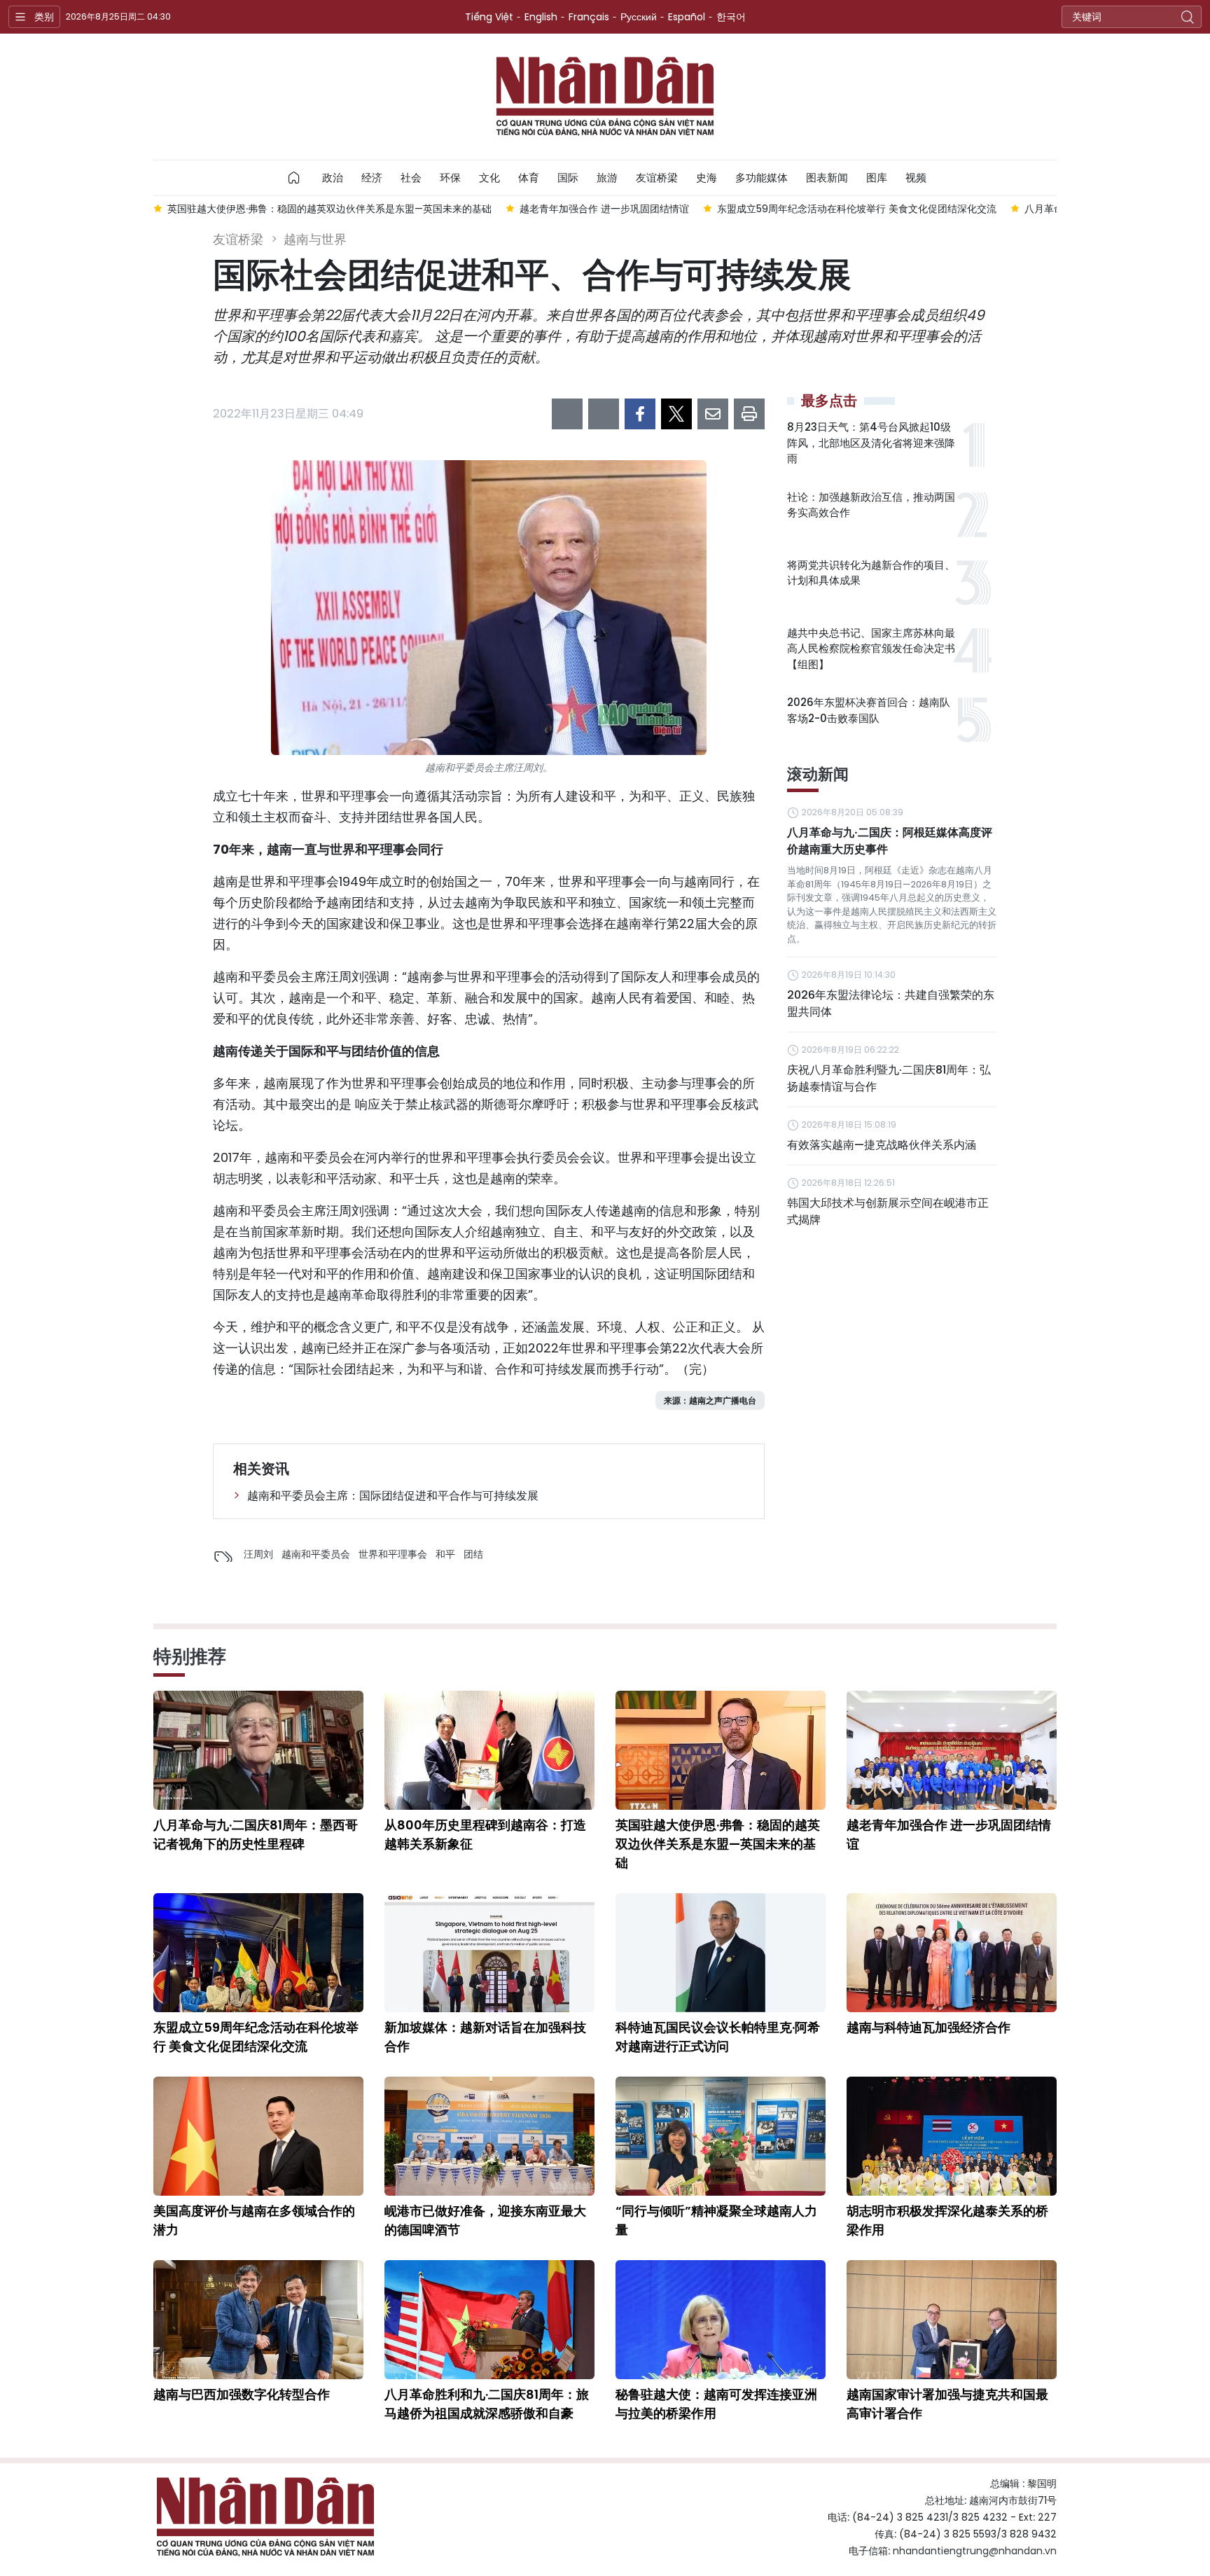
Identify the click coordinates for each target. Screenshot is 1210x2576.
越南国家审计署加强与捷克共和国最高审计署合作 (947, 2404)
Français (589, 17)
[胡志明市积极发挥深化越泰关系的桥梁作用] (952, 2136)
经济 (372, 178)
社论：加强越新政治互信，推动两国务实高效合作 (871, 505)
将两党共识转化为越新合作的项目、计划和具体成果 (871, 573)
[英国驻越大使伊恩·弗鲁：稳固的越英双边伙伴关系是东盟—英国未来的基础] (721, 1750)
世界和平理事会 (393, 1554)
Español (687, 17)
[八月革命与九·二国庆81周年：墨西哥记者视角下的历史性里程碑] (258, 1750)
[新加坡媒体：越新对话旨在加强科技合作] (489, 1953)
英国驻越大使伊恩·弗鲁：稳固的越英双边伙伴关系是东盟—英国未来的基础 (718, 1844)
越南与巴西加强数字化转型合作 (242, 2394)
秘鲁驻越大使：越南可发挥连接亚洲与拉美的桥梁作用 (716, 2404)
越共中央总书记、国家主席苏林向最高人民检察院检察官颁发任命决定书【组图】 (871, 649)
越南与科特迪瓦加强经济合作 (929, 2027)
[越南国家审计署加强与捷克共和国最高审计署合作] (952, 2320)
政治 (333, 178)
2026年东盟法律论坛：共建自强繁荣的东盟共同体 (891, 1003)
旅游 (607, 178)
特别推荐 (190, 1656)
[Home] (294, 178)
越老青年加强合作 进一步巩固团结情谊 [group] (604, 209)
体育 (529, 178)
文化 (489, 178)
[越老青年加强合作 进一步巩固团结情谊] (952, 1750)
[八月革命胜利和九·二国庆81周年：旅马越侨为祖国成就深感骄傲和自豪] (489, 2320)
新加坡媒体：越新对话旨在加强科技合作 (485, 2037)
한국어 (731, 17)
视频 (916, 178)
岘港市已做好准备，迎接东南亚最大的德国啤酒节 (485, 2220)
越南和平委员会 (316, 1554)
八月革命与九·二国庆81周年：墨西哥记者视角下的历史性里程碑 (256, 1834)
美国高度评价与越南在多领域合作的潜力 (254, 2220)
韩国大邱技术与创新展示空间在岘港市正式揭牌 (888, 1211)
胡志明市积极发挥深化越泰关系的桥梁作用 (947, 2220)
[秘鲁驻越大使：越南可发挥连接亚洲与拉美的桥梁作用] (721, 2320)
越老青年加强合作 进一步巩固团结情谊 (949, 1834)
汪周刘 (258, 1554)
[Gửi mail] (713, 414)
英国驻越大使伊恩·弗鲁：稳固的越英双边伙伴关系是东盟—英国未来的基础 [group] (329, 209)
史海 (707, 178)
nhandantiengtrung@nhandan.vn (975, 2551)
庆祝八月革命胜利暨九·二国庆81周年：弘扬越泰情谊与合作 (889, 1078)
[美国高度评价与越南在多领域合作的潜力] (258, 2136)
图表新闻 (827, 178)
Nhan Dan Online (605, 97)
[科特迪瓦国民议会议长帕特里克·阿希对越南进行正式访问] (721, 1953)
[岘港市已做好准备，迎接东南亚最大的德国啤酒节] (489, 2136)
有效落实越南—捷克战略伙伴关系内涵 (882, 1145)
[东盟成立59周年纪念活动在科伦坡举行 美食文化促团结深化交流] (258, 1953)
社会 (411, 178)
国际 (568, 178)
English (541, 17)
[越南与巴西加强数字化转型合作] (258, 2320)
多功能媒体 (762, 178)
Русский (639, 17)
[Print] (749, 414)
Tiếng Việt (489, 17)
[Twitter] (676, 414)
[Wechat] (604, 414)
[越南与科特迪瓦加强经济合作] (952, 1953)
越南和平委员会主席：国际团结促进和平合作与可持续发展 (393, 1496)
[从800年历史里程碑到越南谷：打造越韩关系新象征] (489, 1750)
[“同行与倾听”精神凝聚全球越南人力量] (721, 2136)
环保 (450, 178)
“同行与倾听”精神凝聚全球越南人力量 (716, 2220)
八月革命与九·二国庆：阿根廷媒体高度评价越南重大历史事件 (890, 841)
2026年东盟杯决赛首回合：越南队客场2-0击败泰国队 (869, 710)
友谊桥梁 (657, 178)
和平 (445, 1554)
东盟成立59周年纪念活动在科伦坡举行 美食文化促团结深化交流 (256, 2037)
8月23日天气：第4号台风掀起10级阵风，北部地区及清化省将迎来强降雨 (871, 443)
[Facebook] (640, 414)
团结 (473, 1554)
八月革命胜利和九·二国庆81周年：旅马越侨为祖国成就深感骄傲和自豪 (487, 2404)
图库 (877, 178)
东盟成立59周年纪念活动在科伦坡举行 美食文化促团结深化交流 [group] (857, 209)
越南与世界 (315, 239)
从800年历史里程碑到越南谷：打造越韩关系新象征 (485, 1834)
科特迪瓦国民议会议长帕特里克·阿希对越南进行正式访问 (718, 2037)
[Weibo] (567, 414)
